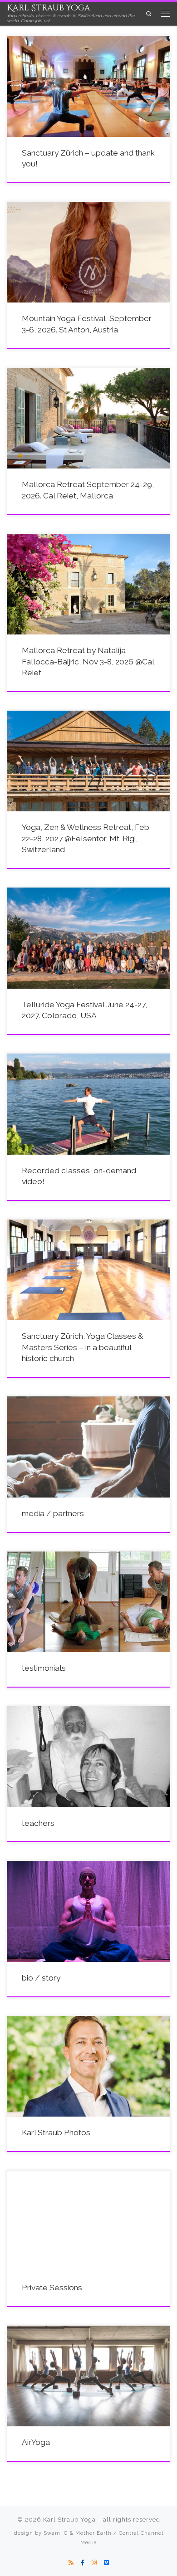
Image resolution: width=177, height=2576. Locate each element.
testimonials (44, 1668)
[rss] (71, 2563)
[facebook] (83, 2563)
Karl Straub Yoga (69, 2520)
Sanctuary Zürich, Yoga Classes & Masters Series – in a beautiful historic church (82, 1347)
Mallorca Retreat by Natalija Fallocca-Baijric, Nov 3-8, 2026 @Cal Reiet (88, 661)
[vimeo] (106, 2563)
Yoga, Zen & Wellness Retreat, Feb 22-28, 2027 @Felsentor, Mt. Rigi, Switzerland (86, 838)
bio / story (41, 1978)
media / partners (53, 1513)
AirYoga (36, 2442)
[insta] (94, 2563)
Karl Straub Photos (56, 2132)
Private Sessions (52, 2288)
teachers (38, 1823)
